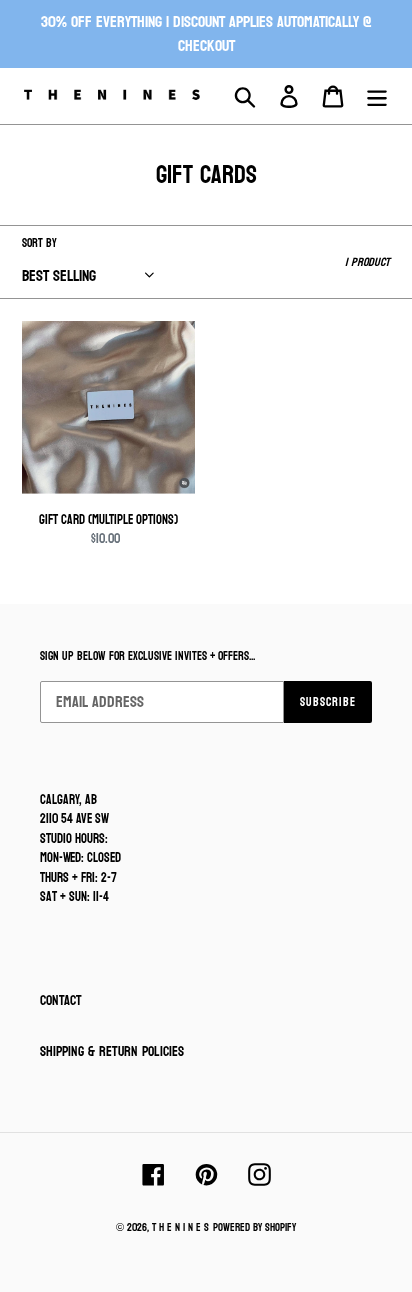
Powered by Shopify (254, 1227)
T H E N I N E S (180, 1227)
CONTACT (61, 1000)
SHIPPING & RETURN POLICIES (112, 1051)
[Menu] (377, 96)
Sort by (39, 243)
